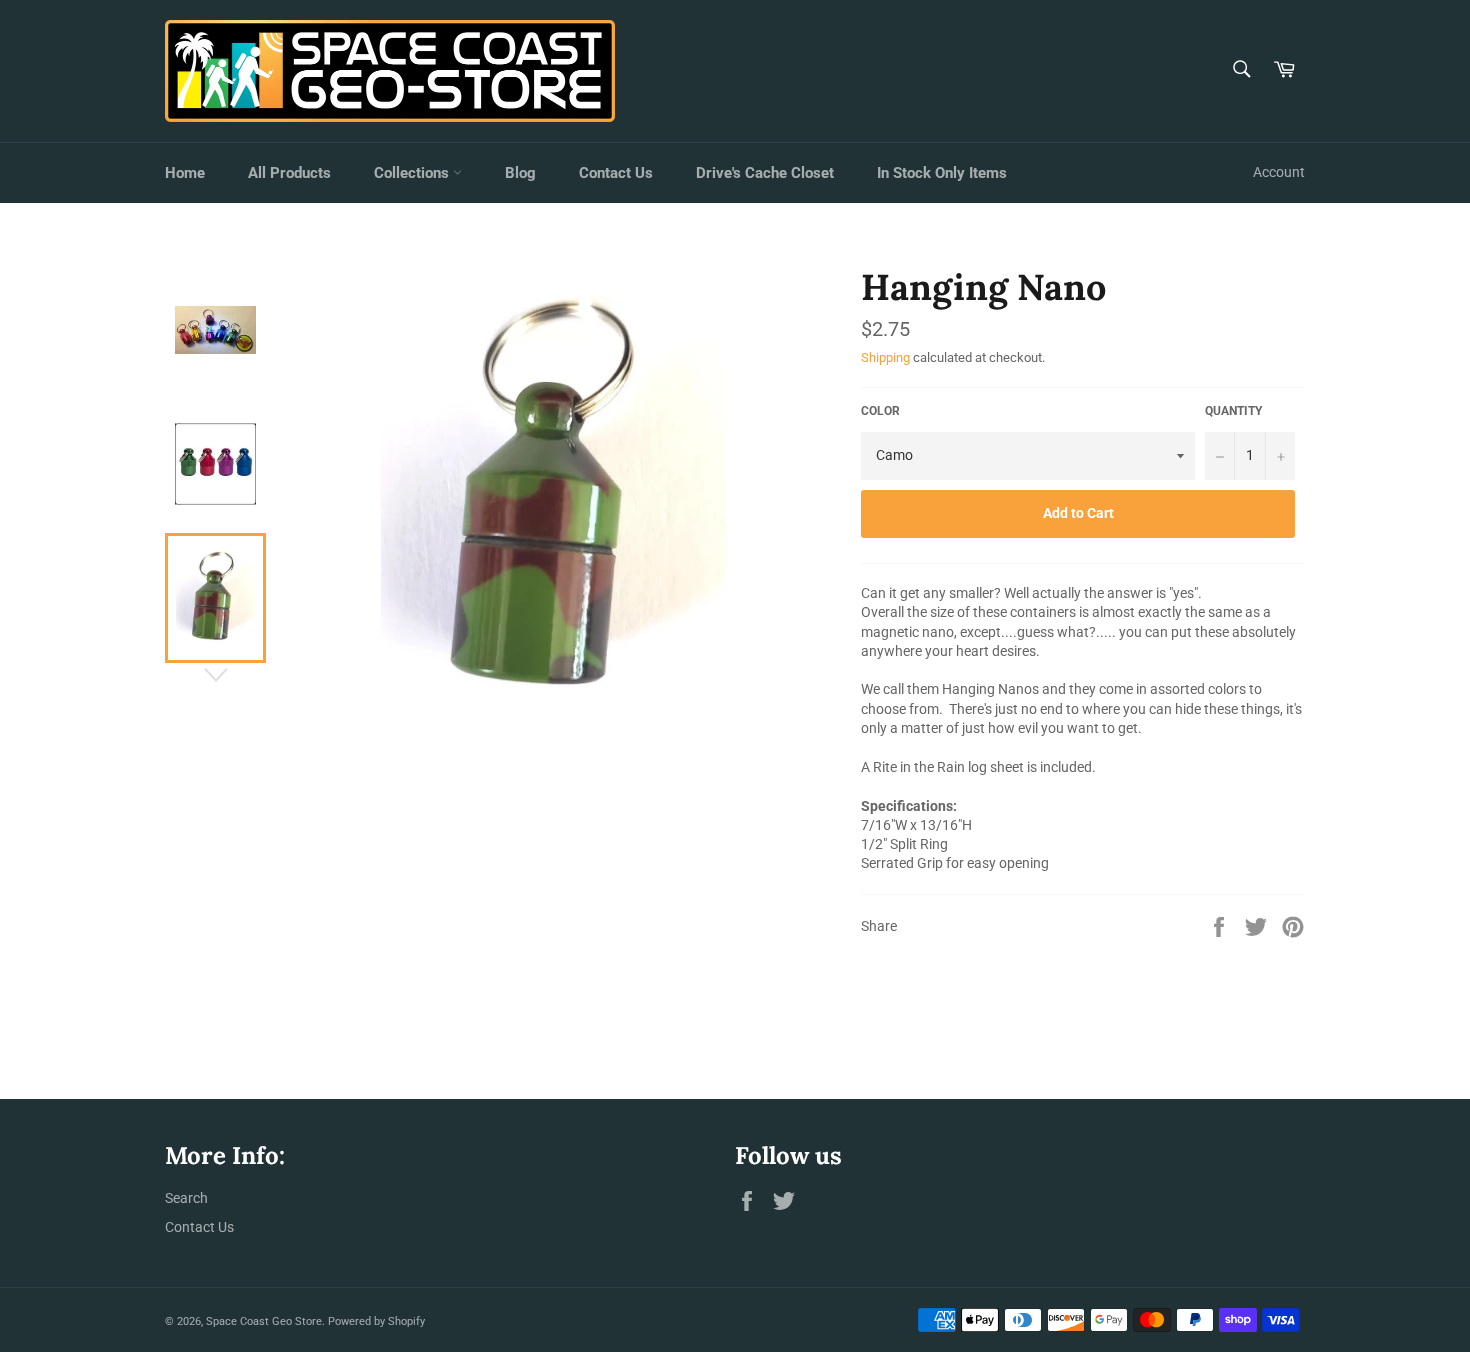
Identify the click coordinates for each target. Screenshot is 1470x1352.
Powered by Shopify (376, 1321)
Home (185, 173)
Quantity (1233, 411)
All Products (289, 173)
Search (186, 1198)
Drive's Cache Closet (765, 173)
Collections (413, 173)
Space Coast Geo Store (264, 1321)
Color (880, 411)
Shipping (885, 357)
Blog (520, 173)
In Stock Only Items (942, 173)
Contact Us (616, 173)
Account (1279, 172)
